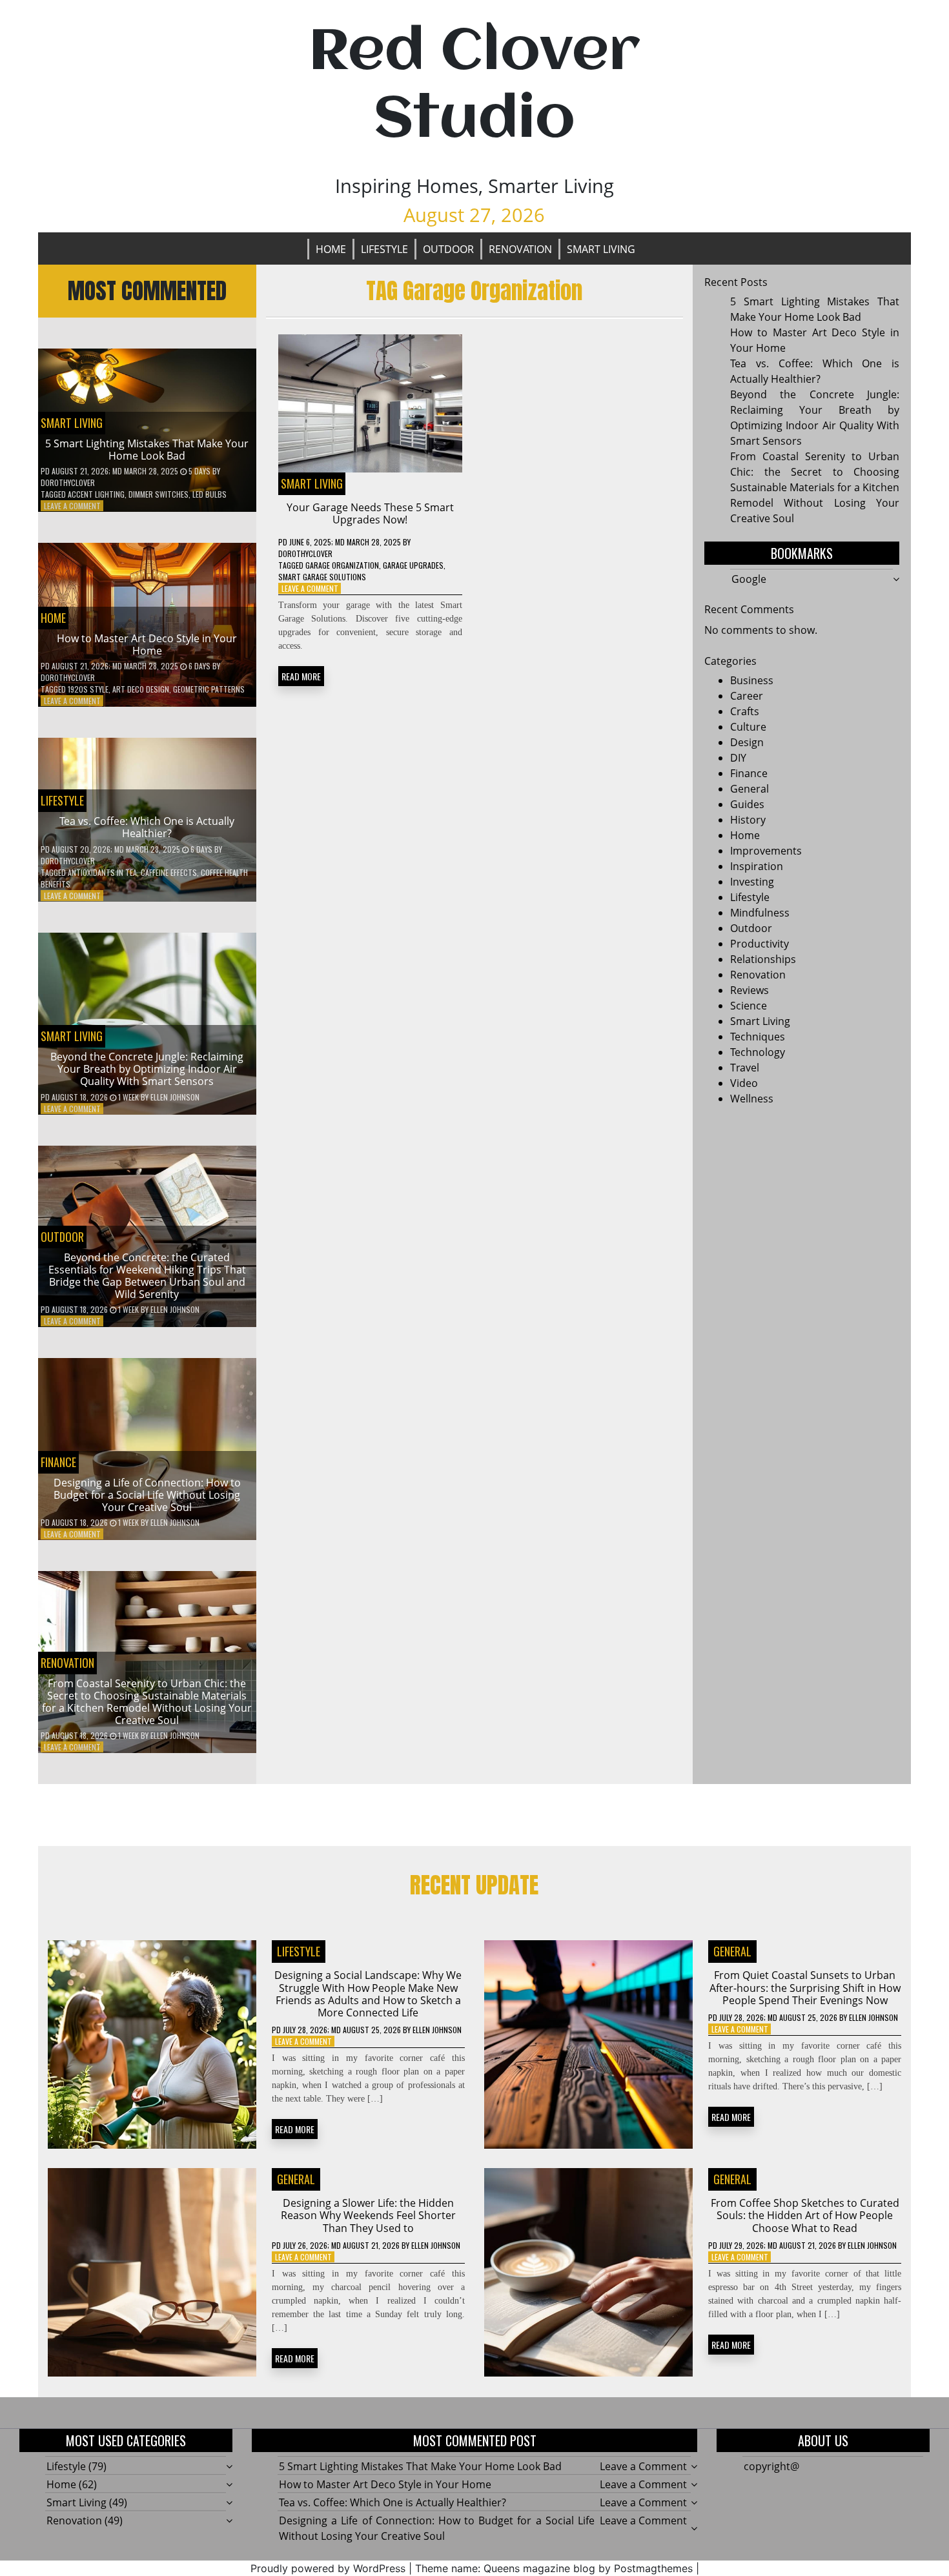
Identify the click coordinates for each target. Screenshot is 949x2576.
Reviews (750, 990)
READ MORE (301, 676)
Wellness (752, 1099)
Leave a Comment (72, 506)
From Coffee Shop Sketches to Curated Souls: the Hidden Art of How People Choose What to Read (805, 2215)
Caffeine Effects (169, 872)
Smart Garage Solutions (322, 577)
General (750, 789)
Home (331, 249)
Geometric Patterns (209, 689)
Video (744, 1083)
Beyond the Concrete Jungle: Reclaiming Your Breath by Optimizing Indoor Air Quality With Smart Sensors (147, 1069)
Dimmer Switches (158, 494)
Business (752, 680)
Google (749, 579)
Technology (758, 1052)
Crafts (745, 711)
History (748, 820)
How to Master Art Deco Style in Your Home (147, 644)
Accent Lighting (96, 494)
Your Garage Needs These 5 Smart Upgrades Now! (370, 513)
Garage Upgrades (413, 565)
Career (747, 696)
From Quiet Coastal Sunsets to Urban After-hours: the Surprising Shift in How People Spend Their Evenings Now (805, 1987)
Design (747, 742)
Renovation (520, 249)
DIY (738, 758)
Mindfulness (760, 913)
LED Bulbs (209, 494)
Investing (752, 882)
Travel (745, 1068)
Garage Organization (342, 565)
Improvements (766, 851)
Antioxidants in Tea (102, 872)
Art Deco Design (141, 689)
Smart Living (601, 249)
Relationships (763, 959)
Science (749, 1006)
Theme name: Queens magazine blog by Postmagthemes (554, 2568)
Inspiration (757, 866)
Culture (748, 727)
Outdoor (448, 249)
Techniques (758, 1037)
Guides (747, 804)
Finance (58, 1462)
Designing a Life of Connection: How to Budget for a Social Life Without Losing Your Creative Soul (147, 1495)
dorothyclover (68, 482)
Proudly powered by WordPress (328, 2568)
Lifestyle (384, 249)
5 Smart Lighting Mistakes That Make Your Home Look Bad (147, 450)
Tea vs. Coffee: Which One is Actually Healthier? (147, 827)
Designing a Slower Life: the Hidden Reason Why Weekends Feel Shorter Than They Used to (368, 2215)
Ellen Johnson (175, 1097)
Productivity (760, 944)
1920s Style (88, 689)
